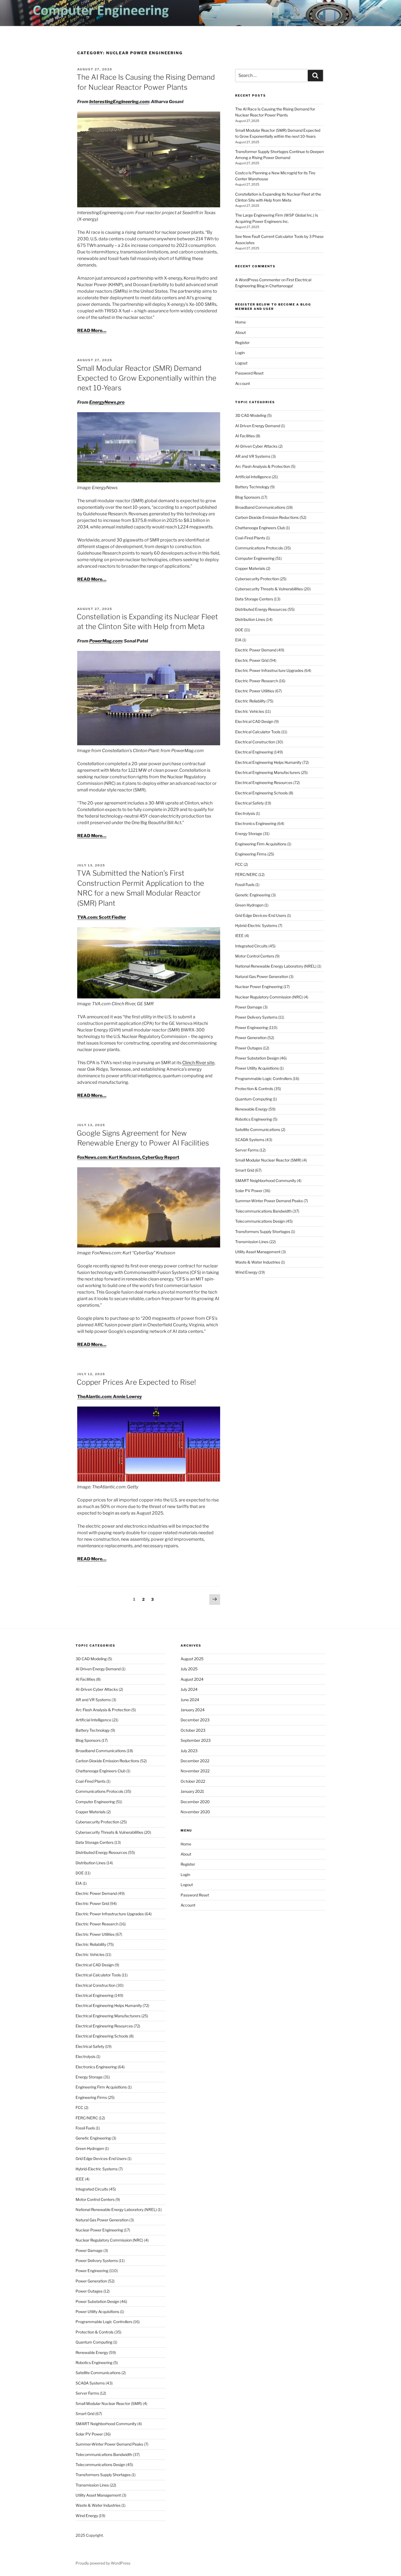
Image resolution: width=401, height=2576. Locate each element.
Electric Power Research (257, 681)
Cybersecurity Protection (257, 579)
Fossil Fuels (245, 885)
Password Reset (249, 373)
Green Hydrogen (249, 905)
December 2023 (195, 1720)
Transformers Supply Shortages (263, 1232)
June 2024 (190, 1700)
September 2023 (196, 1740)
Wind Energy (246, 1272)
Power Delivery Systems (256, 1017)
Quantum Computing (254, 1099)
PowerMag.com (106, 641)
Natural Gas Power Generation (262, 976)
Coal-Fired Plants (250, 538)
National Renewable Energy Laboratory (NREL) (276, 966)
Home (240, 322)
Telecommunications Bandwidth (263, 1211)
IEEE (239, 936)
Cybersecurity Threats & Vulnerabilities (269, 589)
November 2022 (195, 1771)
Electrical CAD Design (254, 721)
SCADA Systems (250, 1140)
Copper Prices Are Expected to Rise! (136, 1382)
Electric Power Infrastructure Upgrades (269, 670)
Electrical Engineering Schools (261, 793)
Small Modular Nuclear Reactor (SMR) (268, 1160)
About (240, 332)
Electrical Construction (255, 742)
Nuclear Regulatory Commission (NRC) (269, 997)
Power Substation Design (257, 1058)
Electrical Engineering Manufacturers (268, 772)
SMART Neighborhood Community (266, 1181)
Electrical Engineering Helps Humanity (268, 762)
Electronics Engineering (256, 823)
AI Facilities (245, 436)
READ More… (92, 330)
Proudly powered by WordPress (103, 2563)
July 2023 (189, 1751)
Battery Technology (252, 487)
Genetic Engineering (253, 895)
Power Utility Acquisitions (257, 1068)
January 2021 (192, 1791)
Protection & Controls (254, 1089)
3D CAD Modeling (251, 415)
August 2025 (192, 1659)
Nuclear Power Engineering (259, 987)
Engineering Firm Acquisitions (261, 844)
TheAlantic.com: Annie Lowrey (110, 1397)
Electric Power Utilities (255, 691)
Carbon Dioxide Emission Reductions (267, 517)
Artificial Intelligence (253, 477)
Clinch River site (198, 1063)
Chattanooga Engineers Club (260, 528)
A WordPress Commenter (258, 280)
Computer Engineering (255, 558)
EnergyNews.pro (107, 402)
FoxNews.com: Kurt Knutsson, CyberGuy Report (128, 1157)
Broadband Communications (260, 507)
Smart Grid (245, 1170)
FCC (239, 864)
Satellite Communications (258, 1130)
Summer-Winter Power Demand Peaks (269, 1201)
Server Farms (247, 1150)
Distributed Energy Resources (261, 609)
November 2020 (195, 1812)
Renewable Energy (251, 1109)
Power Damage (249, 1007)
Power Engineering (252, 1027)
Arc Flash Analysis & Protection (263, 466)
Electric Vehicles (250, 711)
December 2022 (195, 1761)
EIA (238, 640)
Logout (241, 363)
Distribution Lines (250, 619)
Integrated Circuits (251, 946)
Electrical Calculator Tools (258, 732)
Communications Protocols (259, 548)
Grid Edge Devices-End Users (261, 915)
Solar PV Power (249, 1191)
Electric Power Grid (252, 660)
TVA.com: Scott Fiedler (102, 917)
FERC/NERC (246, 874)
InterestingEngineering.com (119, 102)
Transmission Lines (252, 1242)
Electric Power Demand (256, 650)
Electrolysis (245, 813)
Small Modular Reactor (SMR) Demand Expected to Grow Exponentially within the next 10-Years (146, 378)
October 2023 (193, 1730)
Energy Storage (249, 834)
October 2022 (193, 1781)
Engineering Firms (251, 854)
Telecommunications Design (260, 1221)
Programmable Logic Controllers (264, 1078)
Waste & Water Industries (258, 1262)
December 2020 (195, 1802)
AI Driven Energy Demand (258, 426)
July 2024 (189, 1689)
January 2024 (193, 1710)
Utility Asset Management (258, 1252)
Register (242, 342)
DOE (239, 630)
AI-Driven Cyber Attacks (256, 446)
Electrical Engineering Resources (264, 783)
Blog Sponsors (248, 497)
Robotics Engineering (254, 1119)
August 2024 (192, 1679)
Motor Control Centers (255, 956)
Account (243, 383)
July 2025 (189, 1669)
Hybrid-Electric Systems (256, 925)
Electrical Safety (249, 803)
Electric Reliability (250, 701)
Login (240, 353)
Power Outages (249, 1048)
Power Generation (251, 1038)
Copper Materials (250, 568)
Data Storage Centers (254, 599)
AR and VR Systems (253, 456)
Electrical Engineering (254, 752)
